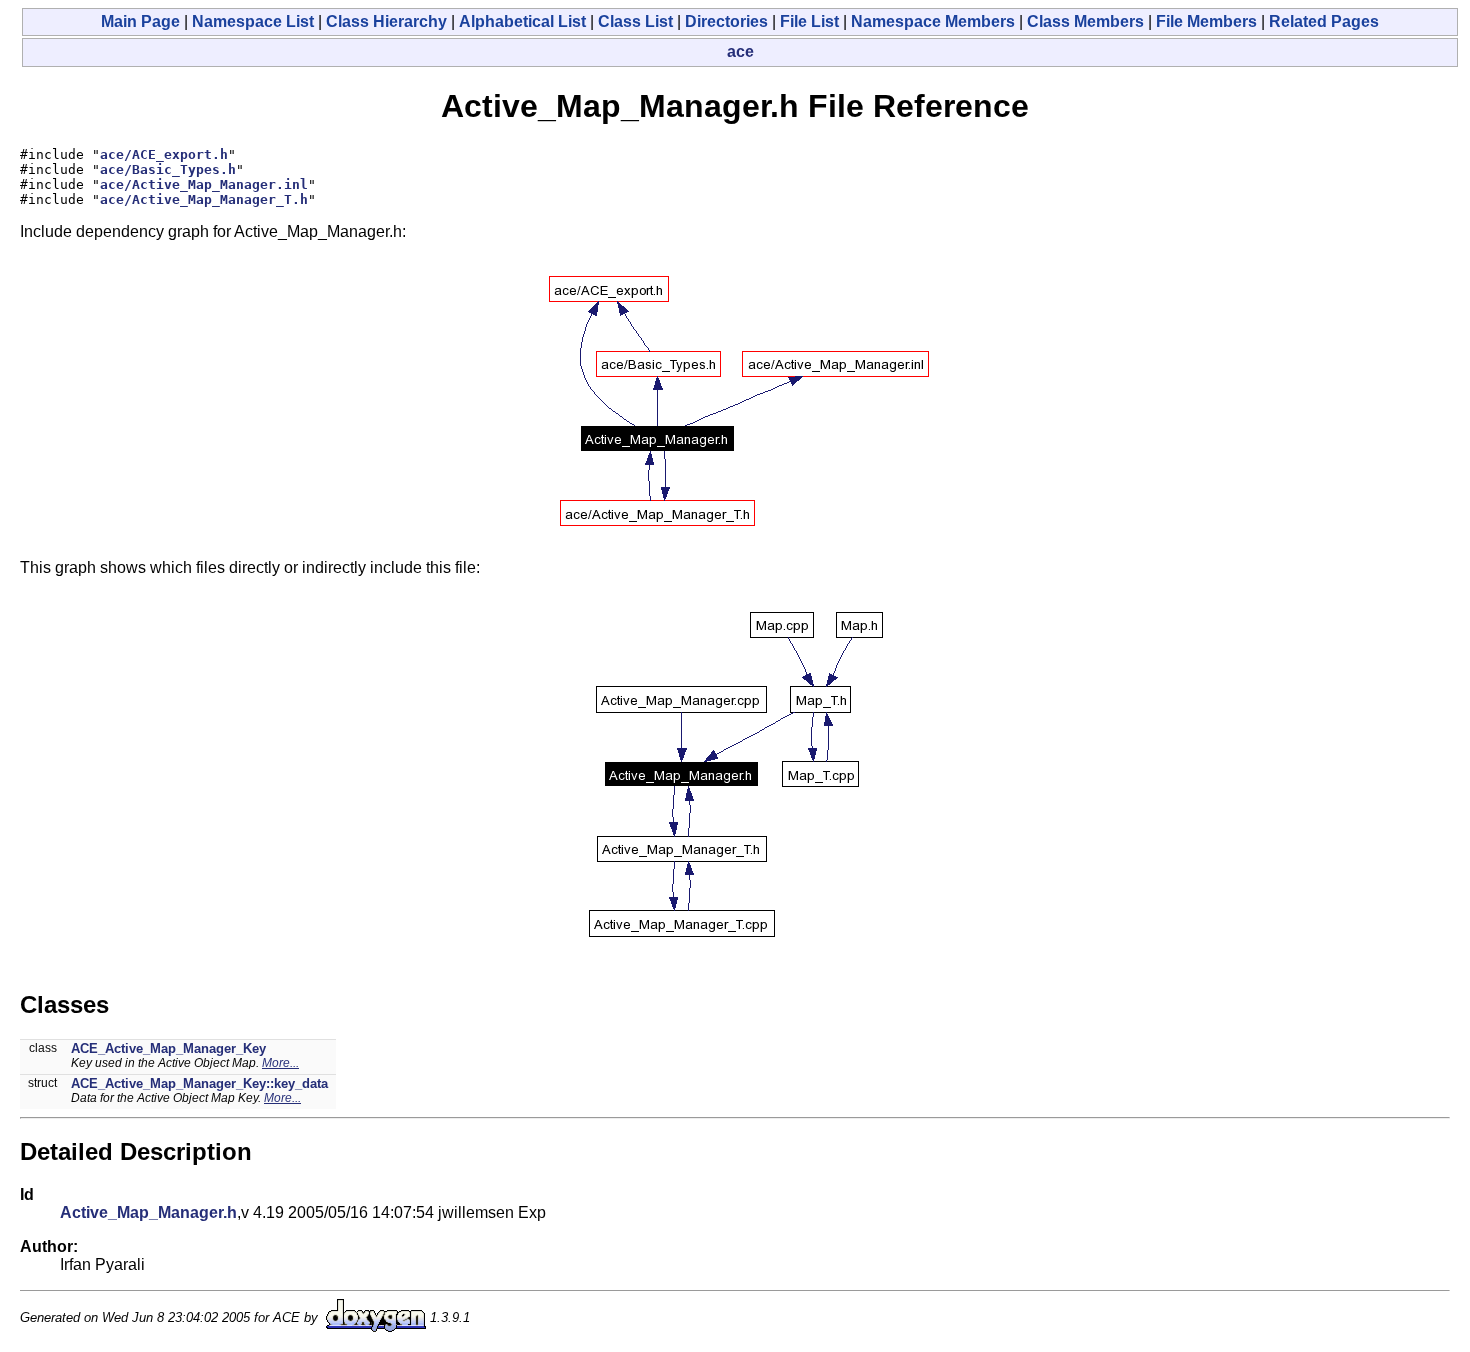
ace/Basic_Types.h (168, 169)
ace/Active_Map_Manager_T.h (204, 199)
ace (740, 51)
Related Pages (1324, 21)
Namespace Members (933, 21)
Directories (726, 21)
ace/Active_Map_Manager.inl (204, 184)
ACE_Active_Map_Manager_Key (168, 1048)
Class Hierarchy (386, 21)
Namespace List (253, 21)
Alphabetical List (522, 21)
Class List (635, 21)
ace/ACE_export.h (164, 154)
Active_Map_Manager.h (148, 1212)
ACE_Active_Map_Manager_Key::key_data (199, 1083)
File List (809, 21)
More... (280, 1063)
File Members (1206, 21)
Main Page (140, 21)
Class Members (1085, 21)
